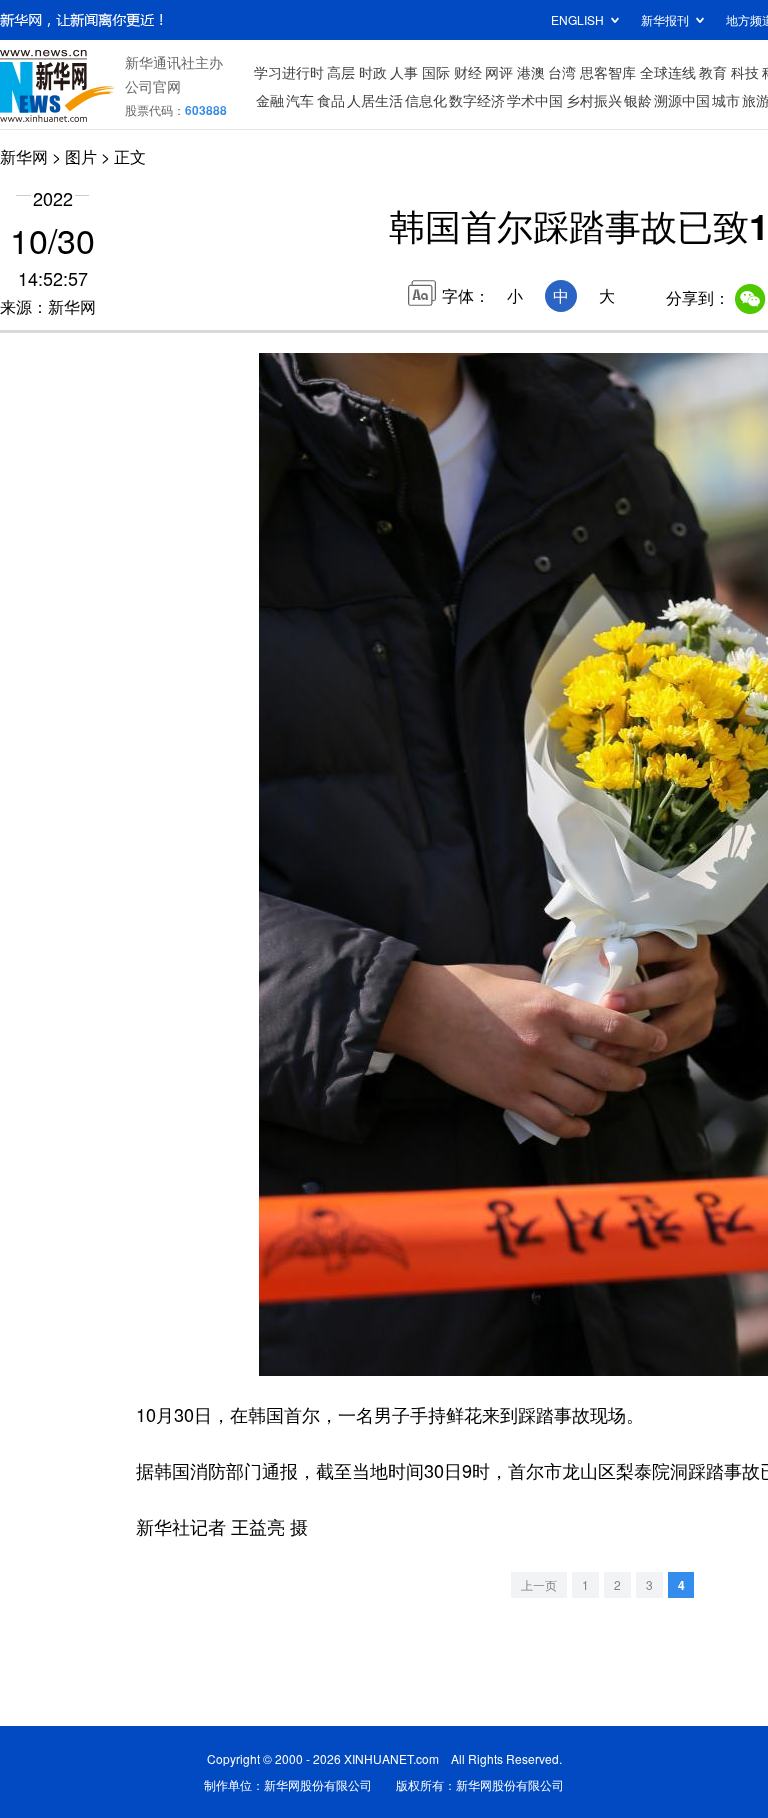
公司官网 (153, 86)
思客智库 (608, 72)
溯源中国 (682, 100)
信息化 (426, 100)
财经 (468, 72)
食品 (331, 100)
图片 (81, 156)
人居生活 (375, 100)
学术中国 (535, 100)
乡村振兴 (594, 100)
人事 (404, 72)
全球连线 (668, 72)
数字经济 (477, 100)
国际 (436, 72)
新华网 (24, 156)
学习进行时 (289, 72)
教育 (713, 72)
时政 (373, 72)
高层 (341, 72)
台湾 (562, 72)
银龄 (638, 100)
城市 (726, 100)
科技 (745, 72)
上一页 (539, 1584)
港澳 (531, 72)
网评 (499, 72)
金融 (270, 100)
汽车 (300, 100)
